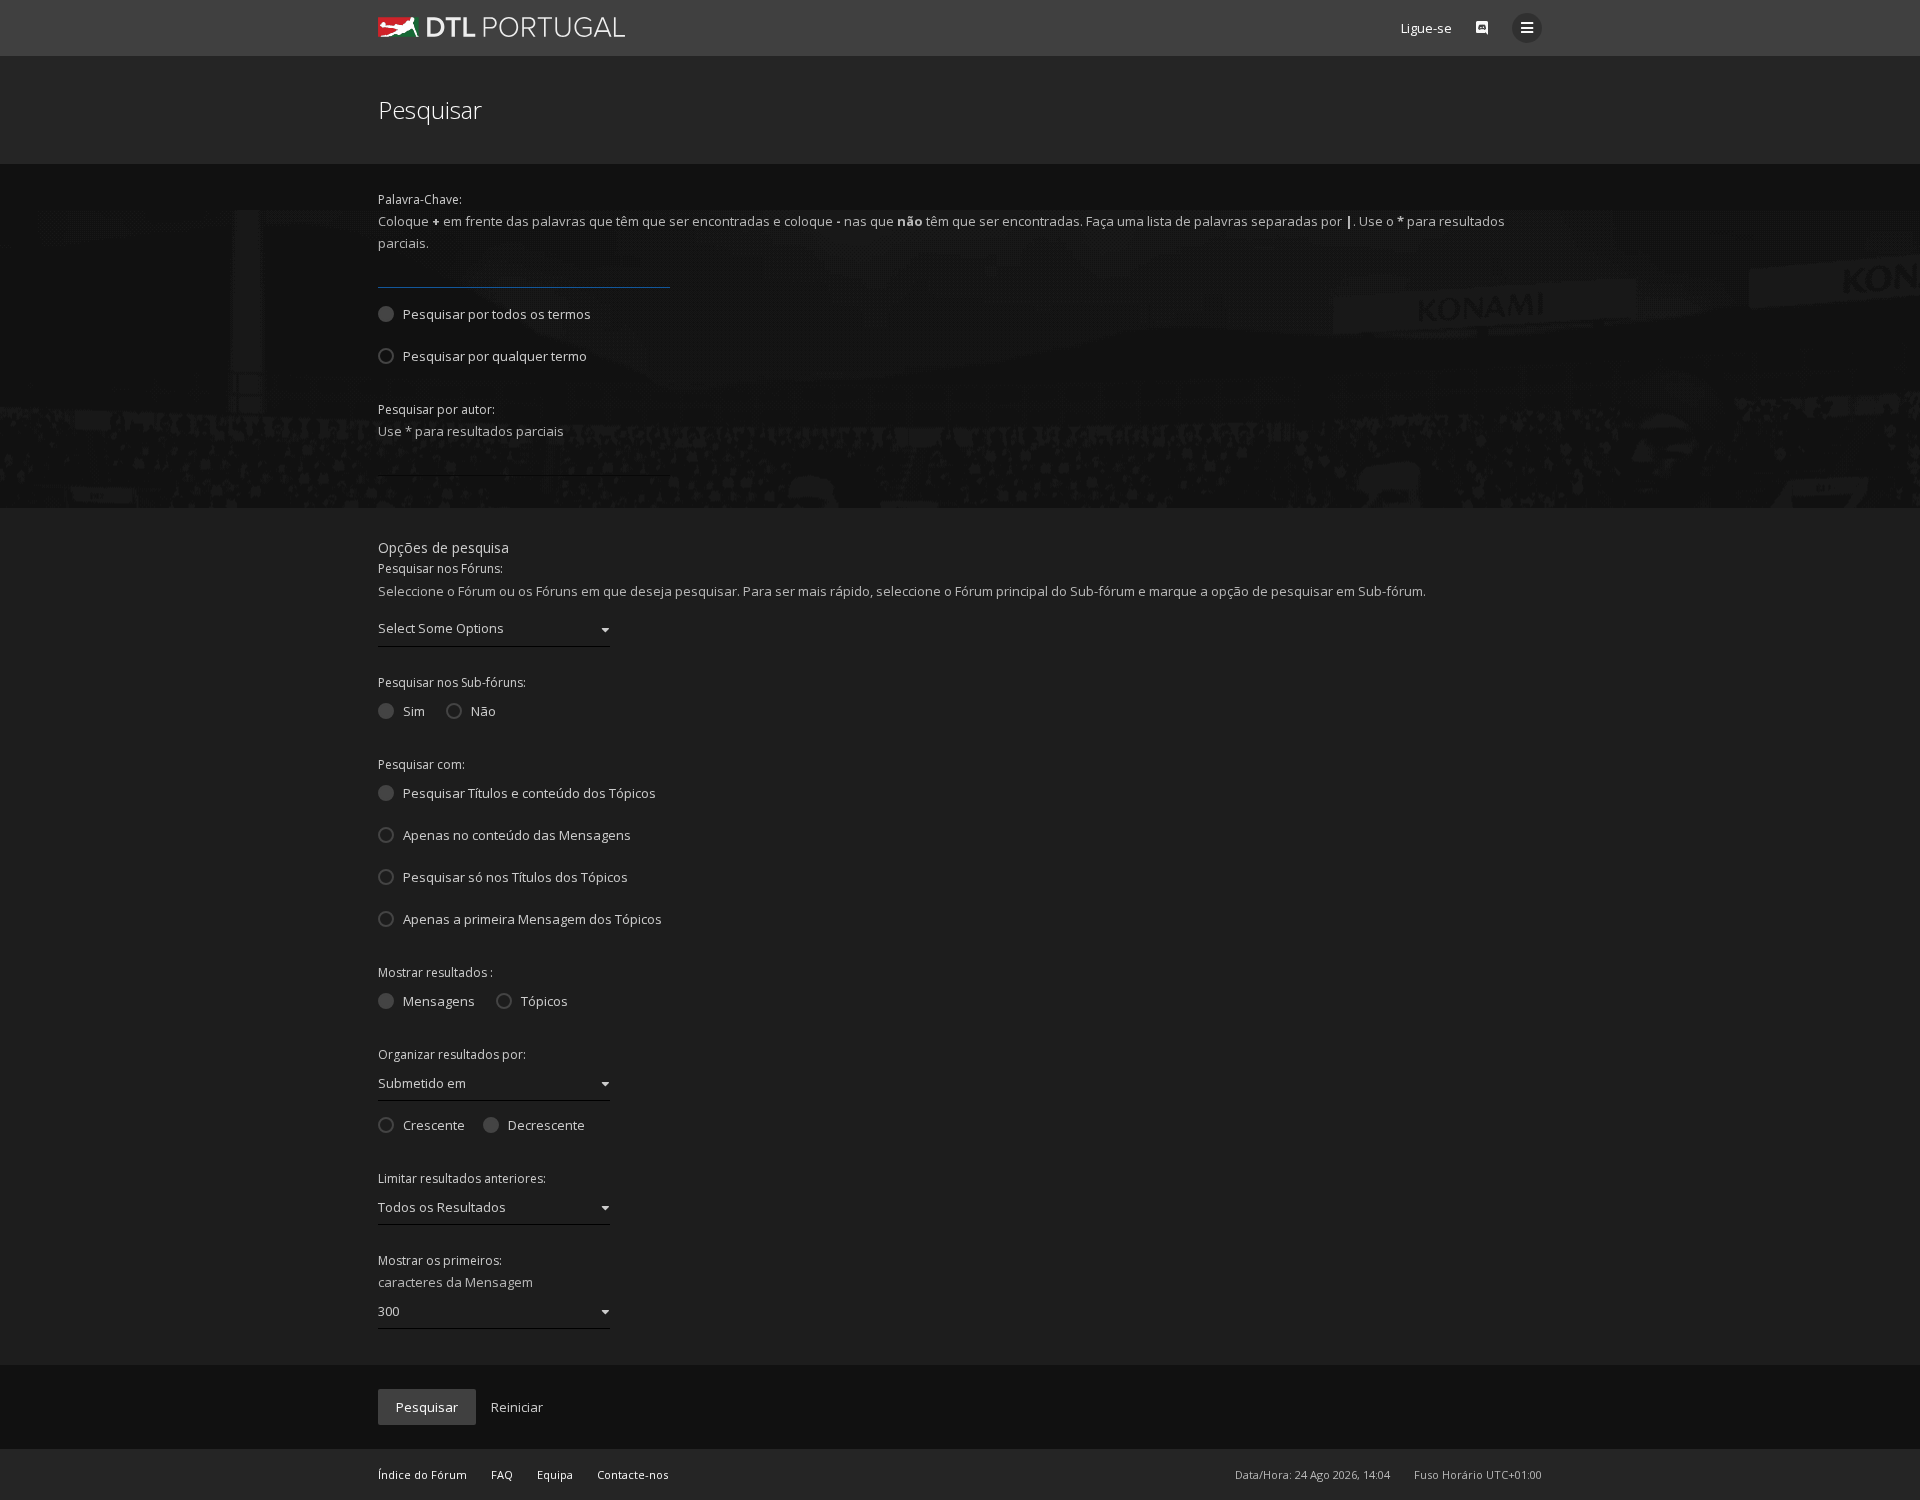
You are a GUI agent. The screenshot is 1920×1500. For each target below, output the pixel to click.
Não (483, 711)
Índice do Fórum (422, 1474)
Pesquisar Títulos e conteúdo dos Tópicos (529, 793)
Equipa (555, 1474)
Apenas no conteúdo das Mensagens (517, 835)
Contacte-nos (632, 1474)
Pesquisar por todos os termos (497, 314)
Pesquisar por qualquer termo (495, 356)
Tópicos (544, 1001)
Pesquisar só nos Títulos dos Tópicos (515, 877)
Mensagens (439, 1001)
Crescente (434, 1125)
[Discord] (1482, 28)
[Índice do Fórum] (501, 27)
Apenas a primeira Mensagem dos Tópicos (532, 919)
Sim (414, 711)
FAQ (502, 1474)
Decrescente (546, 1125)
